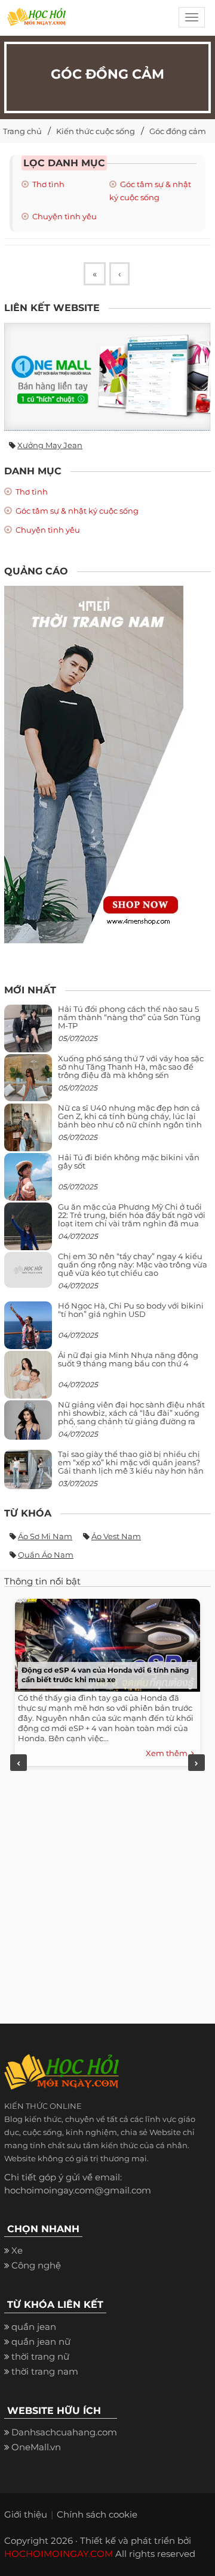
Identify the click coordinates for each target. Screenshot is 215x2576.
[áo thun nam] (94, 764)
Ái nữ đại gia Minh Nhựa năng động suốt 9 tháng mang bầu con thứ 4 (128, 1359)
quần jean (34, 2327)
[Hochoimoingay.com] (36, 21)
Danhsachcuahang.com (64, 2432)
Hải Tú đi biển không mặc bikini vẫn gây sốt (129, 1161)
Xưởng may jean (50, 445)
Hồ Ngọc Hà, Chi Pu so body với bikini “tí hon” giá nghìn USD (131, 1310)
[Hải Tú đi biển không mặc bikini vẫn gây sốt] (28, 1181)
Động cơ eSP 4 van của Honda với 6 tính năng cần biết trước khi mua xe (105, 1675)
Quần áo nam (46, 1555)
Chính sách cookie (97, 2514)
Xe (17, 2250)
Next (196, 1763)
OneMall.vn (36, 2447)
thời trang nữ (40, 2356)
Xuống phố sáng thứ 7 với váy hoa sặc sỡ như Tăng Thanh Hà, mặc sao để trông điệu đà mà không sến (131, 1067)
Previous (19, 1763)
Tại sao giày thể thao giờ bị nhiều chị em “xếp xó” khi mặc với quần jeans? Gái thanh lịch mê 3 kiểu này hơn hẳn (131, 1463)
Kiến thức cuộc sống (96, 131)
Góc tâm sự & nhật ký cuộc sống (76, 511)
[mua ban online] (107, 377)
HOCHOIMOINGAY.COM (59, 2554)
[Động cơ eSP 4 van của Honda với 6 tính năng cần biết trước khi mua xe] (105, 1642)
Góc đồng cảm (178, 131)
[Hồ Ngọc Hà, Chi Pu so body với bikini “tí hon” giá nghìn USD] (28, 1330)
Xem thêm (168, 1753)
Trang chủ (22, 131)
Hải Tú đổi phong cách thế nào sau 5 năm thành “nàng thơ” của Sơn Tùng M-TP (129, 1017)
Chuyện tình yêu (64, 216)
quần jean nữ (41, 2342)
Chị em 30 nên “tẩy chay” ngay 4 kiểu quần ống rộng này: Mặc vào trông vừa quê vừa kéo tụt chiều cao (133, 1265)
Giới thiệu (26, 2514)
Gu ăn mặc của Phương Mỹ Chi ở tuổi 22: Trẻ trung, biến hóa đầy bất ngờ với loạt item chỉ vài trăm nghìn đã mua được (132, 1219)
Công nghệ (36, 2265)
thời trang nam (45, 2371)
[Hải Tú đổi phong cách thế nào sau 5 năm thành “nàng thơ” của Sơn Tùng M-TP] (28, 1033)
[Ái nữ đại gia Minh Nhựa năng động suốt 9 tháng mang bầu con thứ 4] (28, 1381)
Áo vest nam (116, 1536)
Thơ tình (47, 184)
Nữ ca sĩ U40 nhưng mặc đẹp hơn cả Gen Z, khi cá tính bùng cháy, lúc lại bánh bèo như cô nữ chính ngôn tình (130, 1116)
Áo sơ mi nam (45, 1536)
